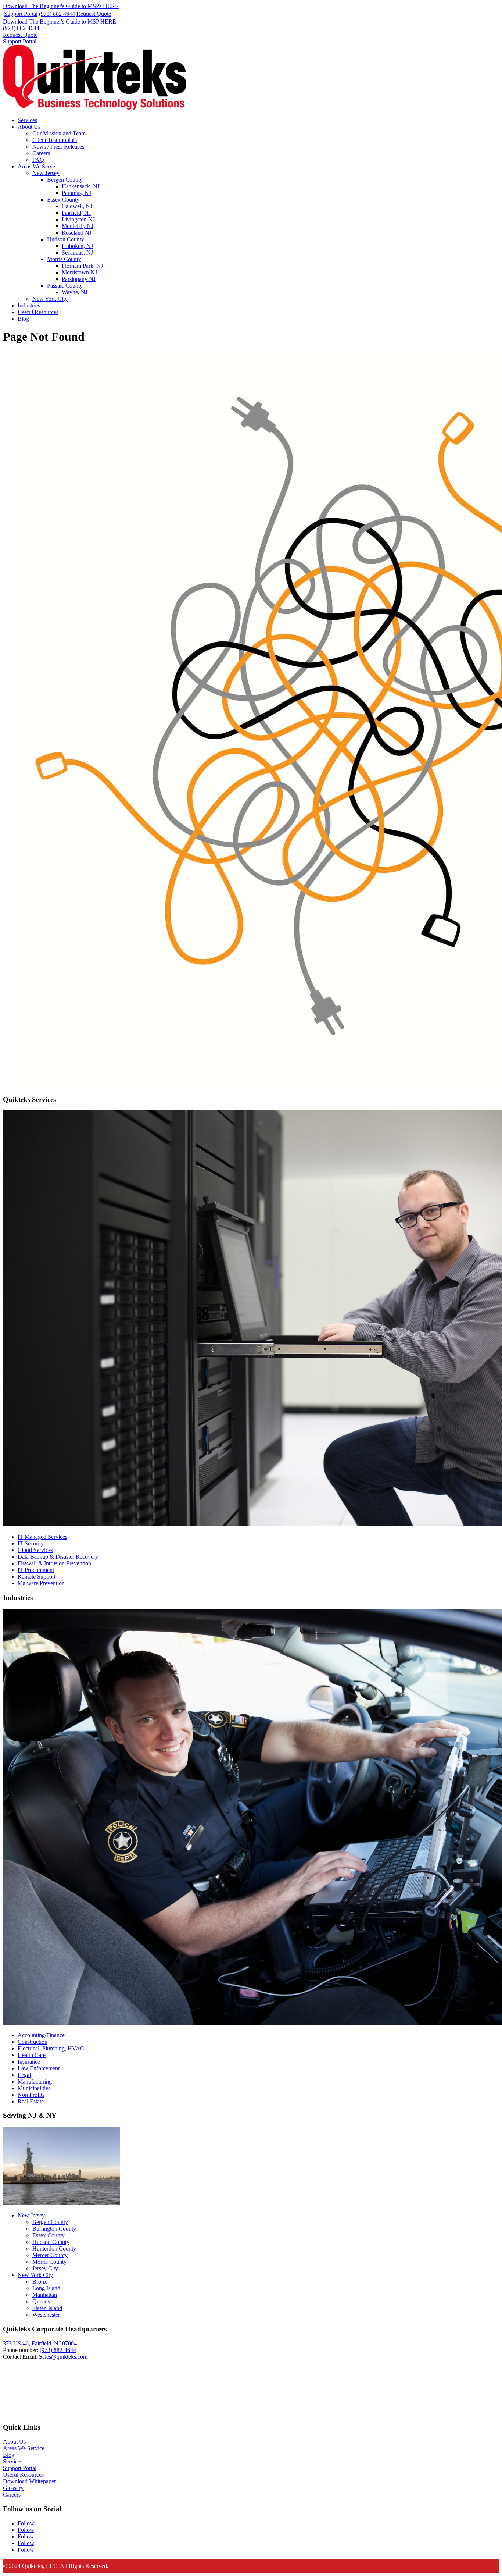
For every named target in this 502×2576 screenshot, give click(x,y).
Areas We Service (24, 2448)
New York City (50, 299)
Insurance (29, 2062)
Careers (41, 153)
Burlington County (54, 2229)
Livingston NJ (78, 219)
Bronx (40, 2282)
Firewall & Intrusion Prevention (54, 1563)
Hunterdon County (54, 2248)
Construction (33, 2042)
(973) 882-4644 (21, 28)
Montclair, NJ (78, 226)
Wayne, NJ (75, 292)
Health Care (32, 2055)
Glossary (13, 2488)
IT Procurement (36, 1570)
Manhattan (45, 2295)
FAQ (38, 160)
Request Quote (94, 14)
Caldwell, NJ (77, 206)
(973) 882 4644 (57, 14)
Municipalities (34, 2088)
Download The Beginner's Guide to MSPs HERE (61, 6)
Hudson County (66, 239)
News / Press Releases (58, 147)
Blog (23, 319)
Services (27, 120)
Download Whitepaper (29, 2481)
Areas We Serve (36, 166)
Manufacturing (35, 2082)
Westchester (46, 2315)
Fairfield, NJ (76, 213)
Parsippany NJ (79, 279)
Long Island (46, 2288)
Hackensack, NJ (81, 186)
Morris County (64, 259)
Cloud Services (35, 1550)
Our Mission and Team (59, 133)
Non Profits (31, 2095)
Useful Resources (38, 312)
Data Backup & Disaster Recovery (58, 1557)
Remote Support (37, 1577)
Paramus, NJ (76, 193)
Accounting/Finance (41, 2035)
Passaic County (65, 286)
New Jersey (46, 173)
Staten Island (47, 2308)
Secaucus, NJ (77, 252)
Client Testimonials (55, 140)
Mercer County (50, 2255)
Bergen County (65, 180)
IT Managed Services (42, 1537)
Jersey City (45, 2268)
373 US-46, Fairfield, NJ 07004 (40, 2343)
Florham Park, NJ (82, 266)
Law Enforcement (39, 2068)
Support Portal (21, 14)
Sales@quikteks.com (63, 2357)
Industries (29, 305)
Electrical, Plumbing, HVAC (51, 2048)
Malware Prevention (41, 1583)
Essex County (63, 200)
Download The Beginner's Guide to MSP (60, 22)
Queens (41, 2301)
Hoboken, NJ (77, 246)
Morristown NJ (79, 272)
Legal (24, 2075)
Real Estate (31, 2101)
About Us (29, 127)
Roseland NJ (77, 233)
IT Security (31, 1543)
